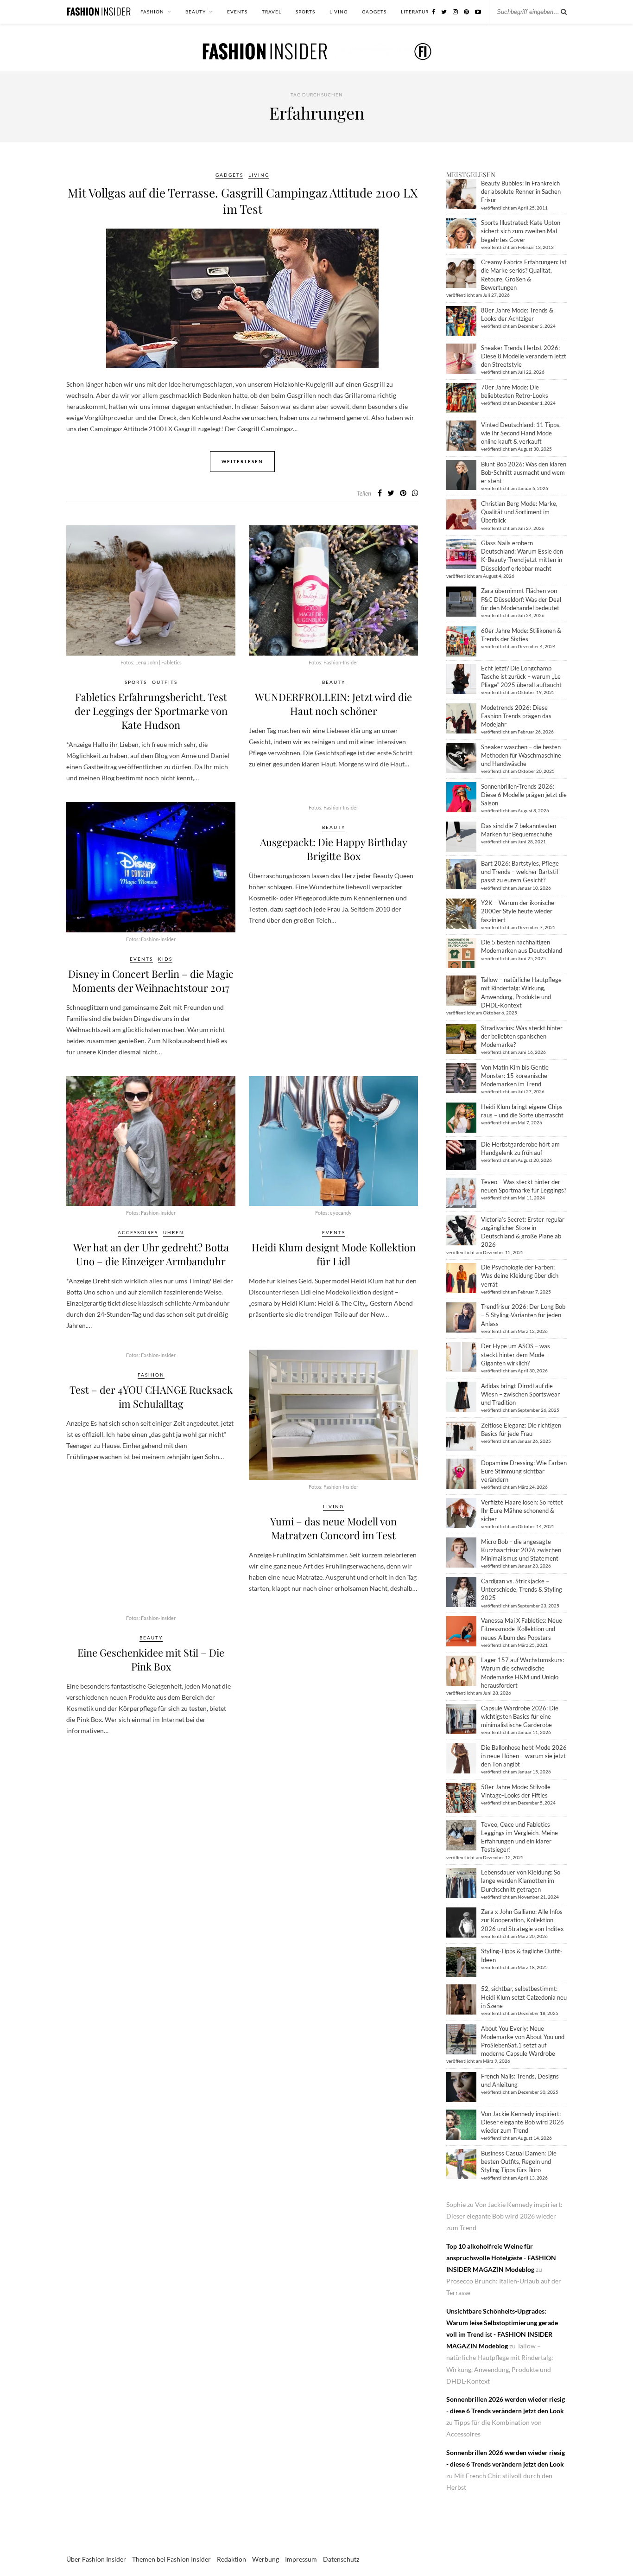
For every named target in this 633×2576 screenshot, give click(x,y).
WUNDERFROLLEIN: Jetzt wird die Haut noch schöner (333, 704)
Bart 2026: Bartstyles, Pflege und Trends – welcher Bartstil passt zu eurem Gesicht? (520, 872)
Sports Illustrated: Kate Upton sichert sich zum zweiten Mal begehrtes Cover (521, 231)
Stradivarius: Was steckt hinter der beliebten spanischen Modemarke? (522, 1036)
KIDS (165, 959)
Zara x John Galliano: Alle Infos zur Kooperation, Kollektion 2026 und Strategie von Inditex (522, 1920)
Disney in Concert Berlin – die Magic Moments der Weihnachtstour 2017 (151, 981)
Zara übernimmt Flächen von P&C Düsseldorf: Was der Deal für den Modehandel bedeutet (521, 599)
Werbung (266, 2559)
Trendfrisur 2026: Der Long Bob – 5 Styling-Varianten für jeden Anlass (523, 1315)
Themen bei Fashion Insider (171, 2559)
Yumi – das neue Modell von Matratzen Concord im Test (333, 1528)
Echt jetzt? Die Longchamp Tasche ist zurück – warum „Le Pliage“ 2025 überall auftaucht (521, 676)
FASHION (152, 12)
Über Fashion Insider (96, 2559)
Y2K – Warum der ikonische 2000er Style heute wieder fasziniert (518, 911)
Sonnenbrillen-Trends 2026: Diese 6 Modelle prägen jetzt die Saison (524, 795)
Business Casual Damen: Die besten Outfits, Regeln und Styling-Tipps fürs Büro (519, 2162)
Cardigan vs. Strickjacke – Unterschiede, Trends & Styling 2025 (522, 1589)
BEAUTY (196, 12)
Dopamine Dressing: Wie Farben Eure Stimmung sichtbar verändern (524, 1471)
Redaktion (231, 2559)
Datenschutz (341, 2559)
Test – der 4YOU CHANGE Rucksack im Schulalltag (151, 1396)
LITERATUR (415, 12)
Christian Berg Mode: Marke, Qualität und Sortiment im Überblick (519, 512)
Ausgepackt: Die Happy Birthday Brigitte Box (334, 849)
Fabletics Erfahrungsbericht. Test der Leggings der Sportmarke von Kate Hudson (151, 711)
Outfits (165, 682)
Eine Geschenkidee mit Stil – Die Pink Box (151, 1659)
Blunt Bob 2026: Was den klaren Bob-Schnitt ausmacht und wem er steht (524, 472)
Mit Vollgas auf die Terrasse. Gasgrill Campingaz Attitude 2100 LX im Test (243, 201)
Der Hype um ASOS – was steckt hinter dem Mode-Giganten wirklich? (516, 1354)
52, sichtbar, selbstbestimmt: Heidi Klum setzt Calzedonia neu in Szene (524, 1997)
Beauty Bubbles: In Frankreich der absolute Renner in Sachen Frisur (521, 191)
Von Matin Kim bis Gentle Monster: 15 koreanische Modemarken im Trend (515, 1076)
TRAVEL (272, 12)
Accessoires (138, 1232)
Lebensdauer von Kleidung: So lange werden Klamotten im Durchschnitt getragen (521, 1881)
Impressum (301, 2559)
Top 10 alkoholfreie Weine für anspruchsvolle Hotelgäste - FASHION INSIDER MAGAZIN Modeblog (501, 2258)
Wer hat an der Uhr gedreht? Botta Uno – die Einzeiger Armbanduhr (151, 1254)
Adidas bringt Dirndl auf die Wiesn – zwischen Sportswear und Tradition (520, 1394)
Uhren (174, 1232)
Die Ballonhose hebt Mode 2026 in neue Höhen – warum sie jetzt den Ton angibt (524, 1756)
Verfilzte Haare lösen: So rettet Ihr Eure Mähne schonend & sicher (522, 1511)
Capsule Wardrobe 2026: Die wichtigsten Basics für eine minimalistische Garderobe (520, 1716)
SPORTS (305, 12)
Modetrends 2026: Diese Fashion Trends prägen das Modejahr (516, 716)
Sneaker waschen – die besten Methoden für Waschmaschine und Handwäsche (521, 755)
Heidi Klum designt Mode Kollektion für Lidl (334, 1254)
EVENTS (237, 12)
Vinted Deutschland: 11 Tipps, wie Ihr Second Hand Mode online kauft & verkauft (521, 433)
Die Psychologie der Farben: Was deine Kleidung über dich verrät (520, 1275)
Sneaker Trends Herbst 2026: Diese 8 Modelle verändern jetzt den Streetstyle (524, 356)
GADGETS (374, 12)
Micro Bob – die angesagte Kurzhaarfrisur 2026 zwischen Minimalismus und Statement (521, 1550)
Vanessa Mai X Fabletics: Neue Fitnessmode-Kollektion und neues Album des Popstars (522, 1629)
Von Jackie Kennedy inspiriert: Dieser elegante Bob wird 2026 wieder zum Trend (522, 2122)
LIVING (339, 12)
